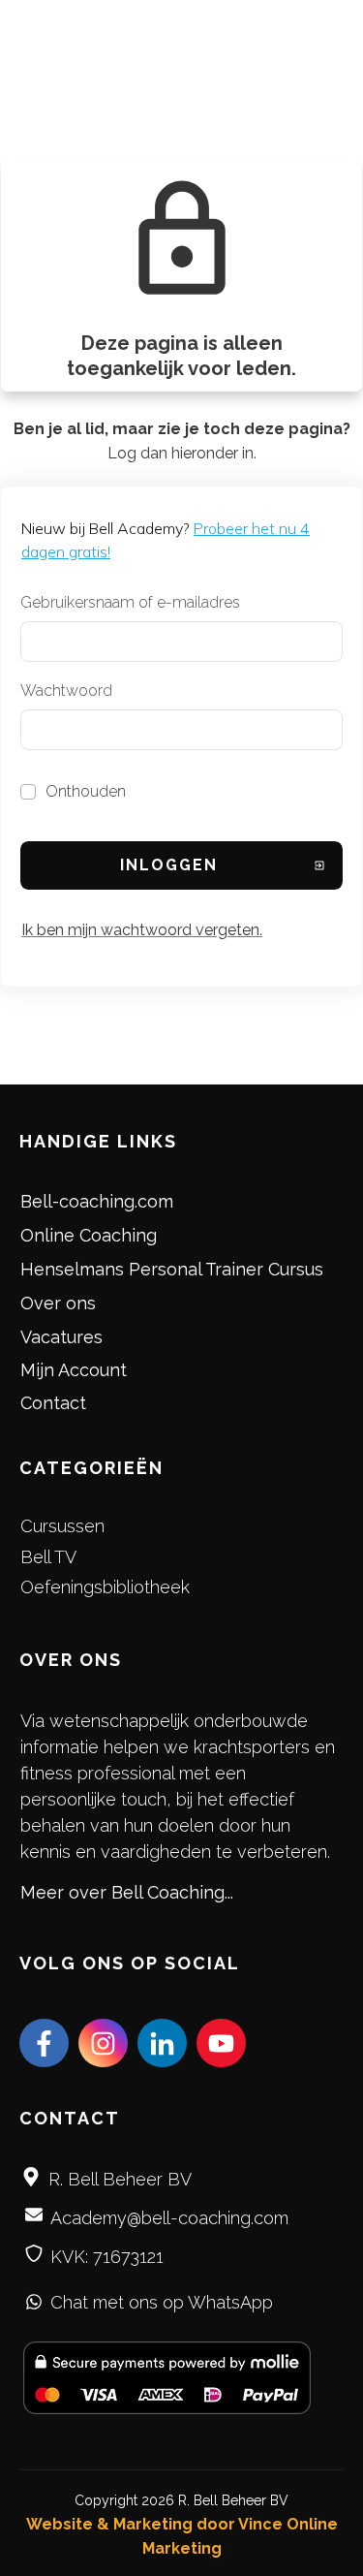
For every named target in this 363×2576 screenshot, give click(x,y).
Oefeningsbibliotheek (105, 1587)
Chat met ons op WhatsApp (162, 2302)
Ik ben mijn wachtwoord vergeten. (142, 930)
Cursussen (62, 1526)
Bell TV (48, 1557)
